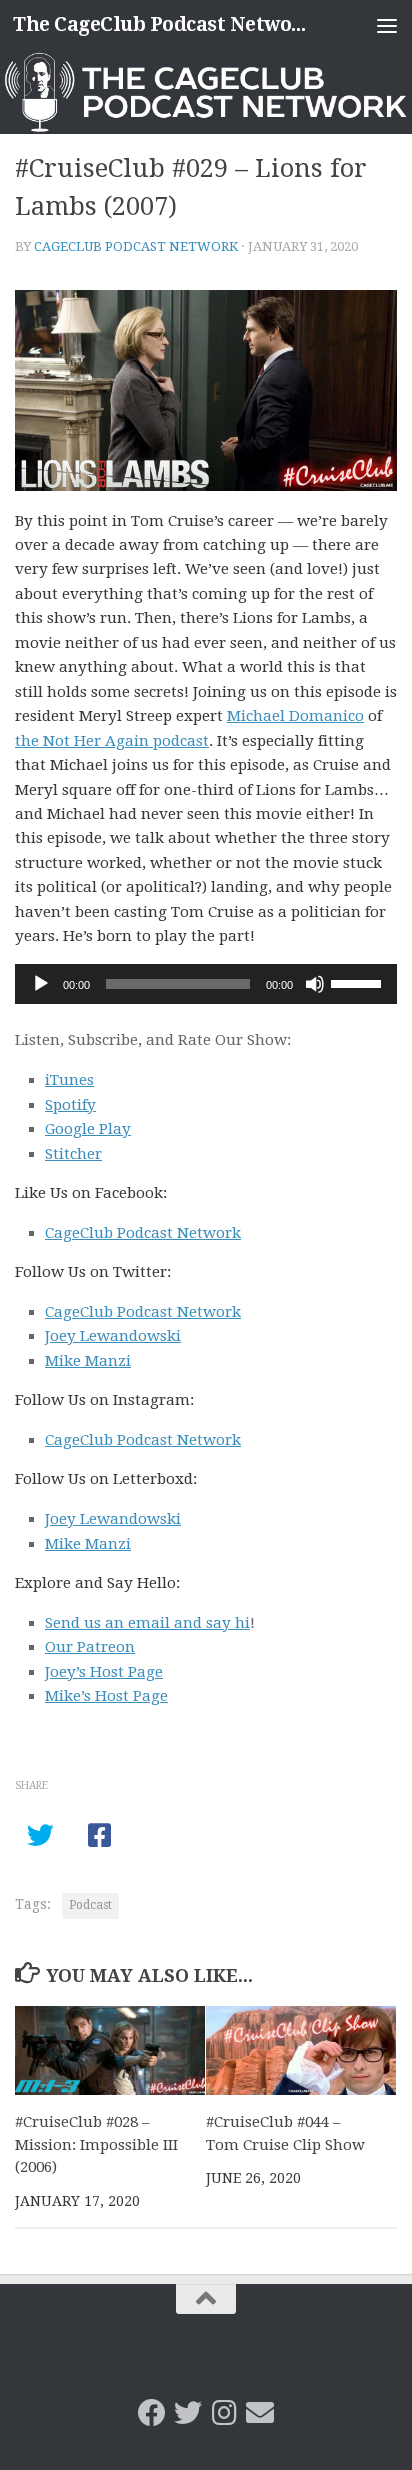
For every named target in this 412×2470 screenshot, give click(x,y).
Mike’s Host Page (106, 1696)
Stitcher (73, 1154)
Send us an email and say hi (147, 1623)
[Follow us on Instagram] (224, 2413)
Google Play (88, 1129)
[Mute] (315, 984)
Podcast (90, 1905)
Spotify (70, 1105)
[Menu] (387, 25)
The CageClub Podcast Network (161, 24)
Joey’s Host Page (104, 1672)
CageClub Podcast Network (136, 246)
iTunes (69, 1080)
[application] (206, 984)
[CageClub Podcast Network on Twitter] (188, 2413)
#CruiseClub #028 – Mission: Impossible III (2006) (96, 2144)
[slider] (359, 982)
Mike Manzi (88, 1361)
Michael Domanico (295, 716)
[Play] (41, 984)
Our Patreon (90, 1647)
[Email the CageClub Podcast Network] (260, 2413)
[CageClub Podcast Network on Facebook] (152, 2413)
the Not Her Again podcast (112, 741)
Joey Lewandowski (113, 1336)
